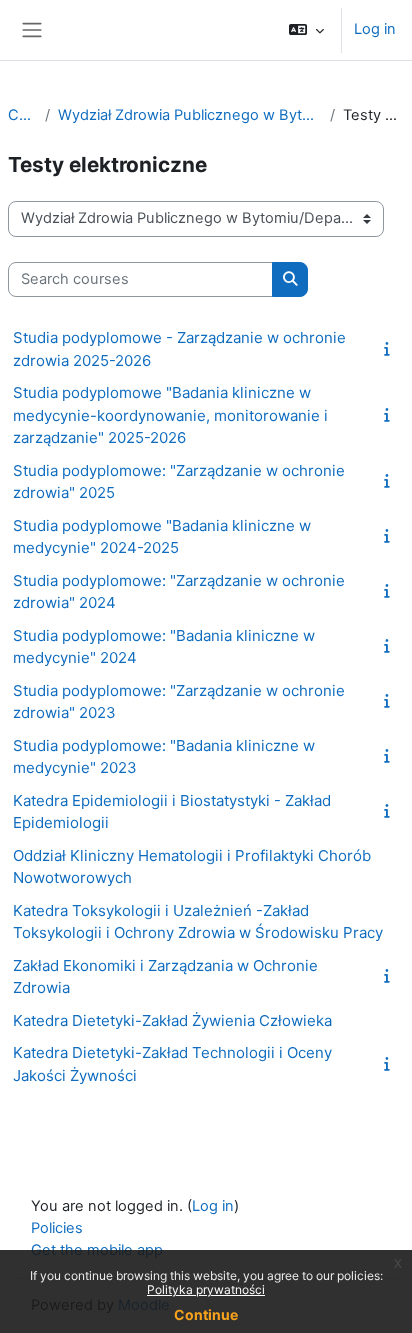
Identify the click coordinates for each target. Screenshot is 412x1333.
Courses (22, 115)
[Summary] (391, 349)
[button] (306, 30)
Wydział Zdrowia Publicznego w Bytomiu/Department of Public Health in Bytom (190, 115)
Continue (206, 1314)
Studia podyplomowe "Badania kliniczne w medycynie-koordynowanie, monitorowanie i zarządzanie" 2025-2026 (170, 415)
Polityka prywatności (206, 1289)
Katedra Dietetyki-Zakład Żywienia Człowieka (172, 1020)
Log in (375, 29)
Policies (57, 1228)
